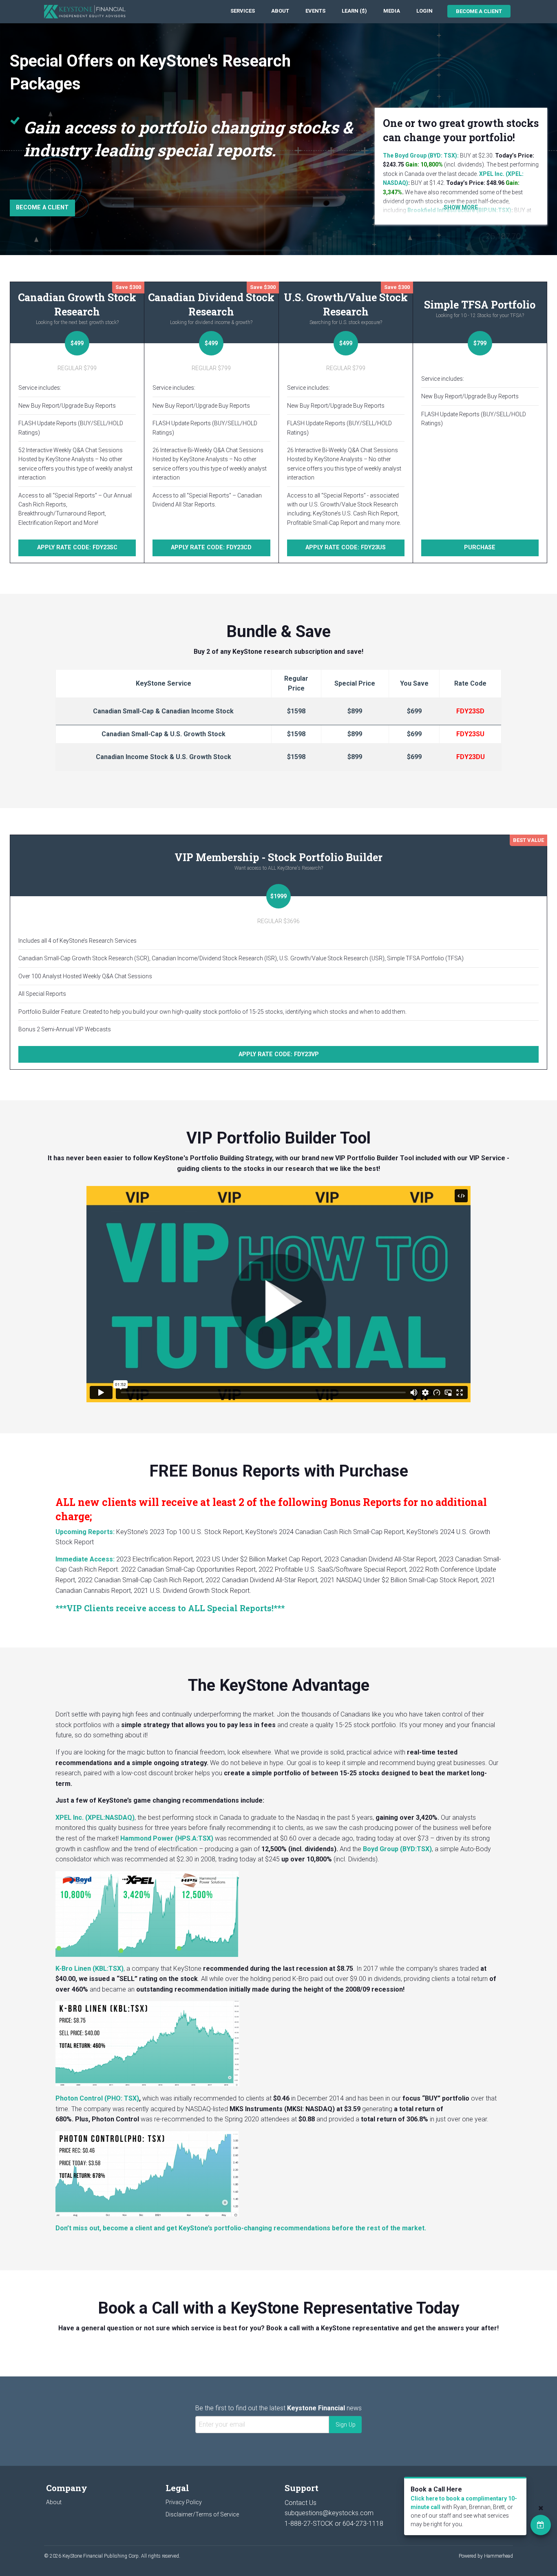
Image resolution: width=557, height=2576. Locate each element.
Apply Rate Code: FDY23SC (77, 547)
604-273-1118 (363, 2524)
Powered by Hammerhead (486, 2556)
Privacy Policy (184, 2502)
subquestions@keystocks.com (329, 2513)
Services (243, 11)
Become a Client (479, 11)
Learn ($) (354, 11)
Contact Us (301, 2503)
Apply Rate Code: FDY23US (346, 547)
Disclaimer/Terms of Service (202, 2514)
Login (424, 11)
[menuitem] (243, 11)
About (280, 11)
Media (392, 11)
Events (315, 11)
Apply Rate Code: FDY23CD (211, 547)
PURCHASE (480, 547)
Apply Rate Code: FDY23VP (279, 1054)
